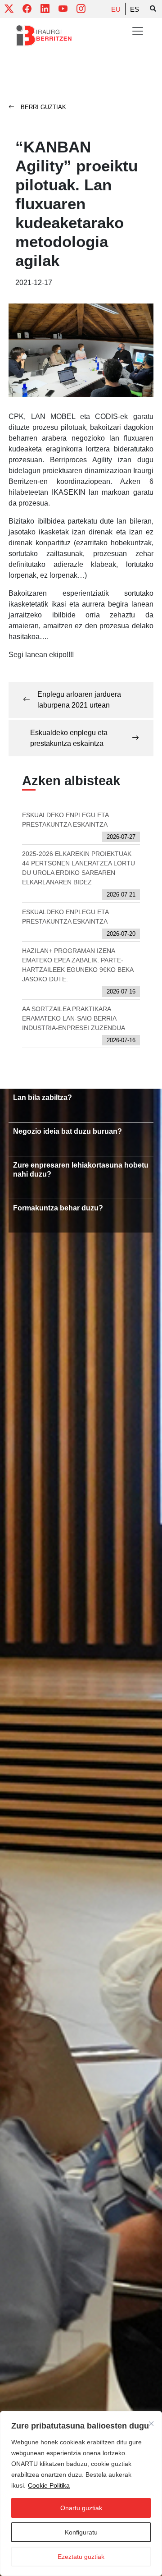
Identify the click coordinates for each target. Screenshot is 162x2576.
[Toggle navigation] (138, 31)
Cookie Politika (49, 2485)
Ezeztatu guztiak (81, 2557)
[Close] (151, 2424)
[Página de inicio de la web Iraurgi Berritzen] (44, 36)
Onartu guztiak (81, 2508)
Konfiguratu (81, 2532)
